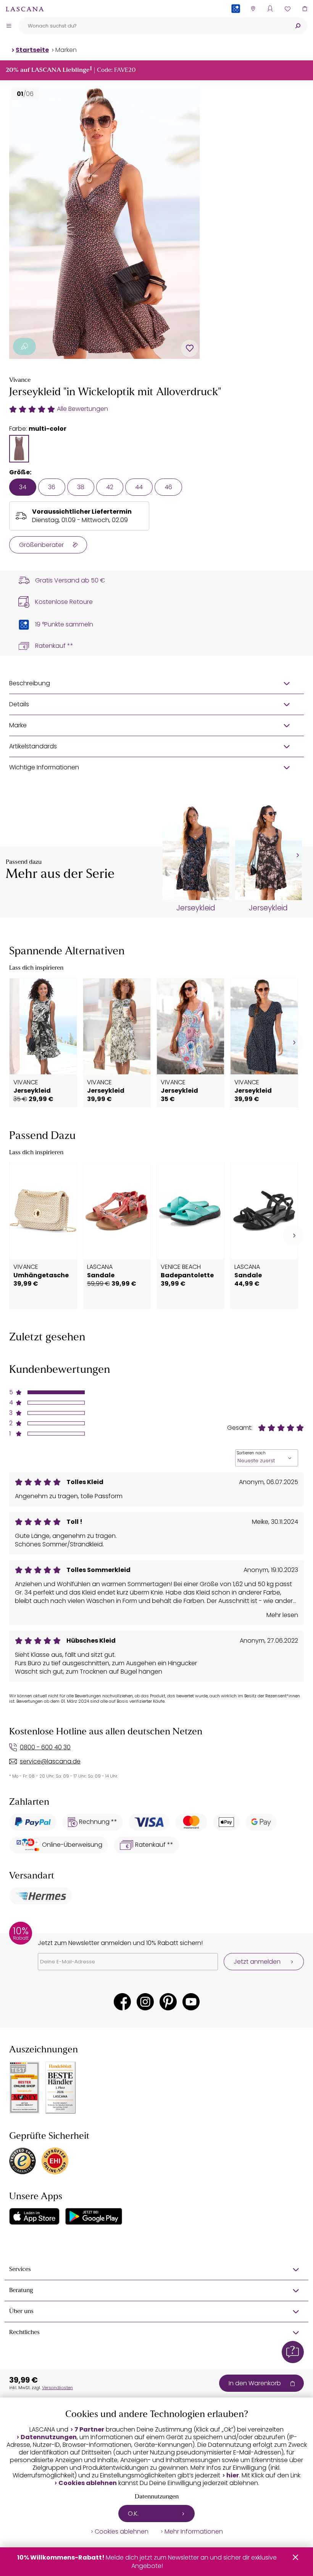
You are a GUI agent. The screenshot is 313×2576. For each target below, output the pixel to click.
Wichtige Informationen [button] (44, 767)
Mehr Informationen (194, 2532)
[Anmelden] (270, 9)
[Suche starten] (298, 26)
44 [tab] (139, 487)
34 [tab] (23, 487)
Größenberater (41, 545)
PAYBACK (236, 21)
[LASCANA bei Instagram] (145, 2002)
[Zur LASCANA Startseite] (25, 9)
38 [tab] (81, 487)
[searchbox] (153, 26)
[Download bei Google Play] (94, 2216)
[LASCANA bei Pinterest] (168, 2002)
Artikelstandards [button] (33, 746)
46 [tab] (168, 487)
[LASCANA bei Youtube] (191, 2002)
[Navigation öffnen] (9, 26)
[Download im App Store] (34, 2216)
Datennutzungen (49, 2437)
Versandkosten (57, 2388)
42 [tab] (110, 487)
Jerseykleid (196, 908)
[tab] (19, 449)
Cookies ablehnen (88, 2483)
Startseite (32, 50)
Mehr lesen (282, 1615)
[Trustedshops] (23, 2161)
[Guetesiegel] (55, 2161)
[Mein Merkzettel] (287, 9)
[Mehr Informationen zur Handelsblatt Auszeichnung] (61, 2088)
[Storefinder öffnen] (253, 9)
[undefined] (297, 856)
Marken (66, 50)
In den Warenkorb (255, 2383)
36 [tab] (52, 487)
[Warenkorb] (304, 9)
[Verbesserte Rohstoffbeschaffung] (24, 346)
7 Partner (89, 2430)
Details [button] (19, 704)
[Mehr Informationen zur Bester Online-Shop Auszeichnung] (24, 2088)
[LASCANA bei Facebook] (122, 2002)
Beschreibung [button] (30, 683)
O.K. (133, 2514)
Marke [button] (18, 725)
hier (233, 2475)
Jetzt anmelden (257, 1962)
